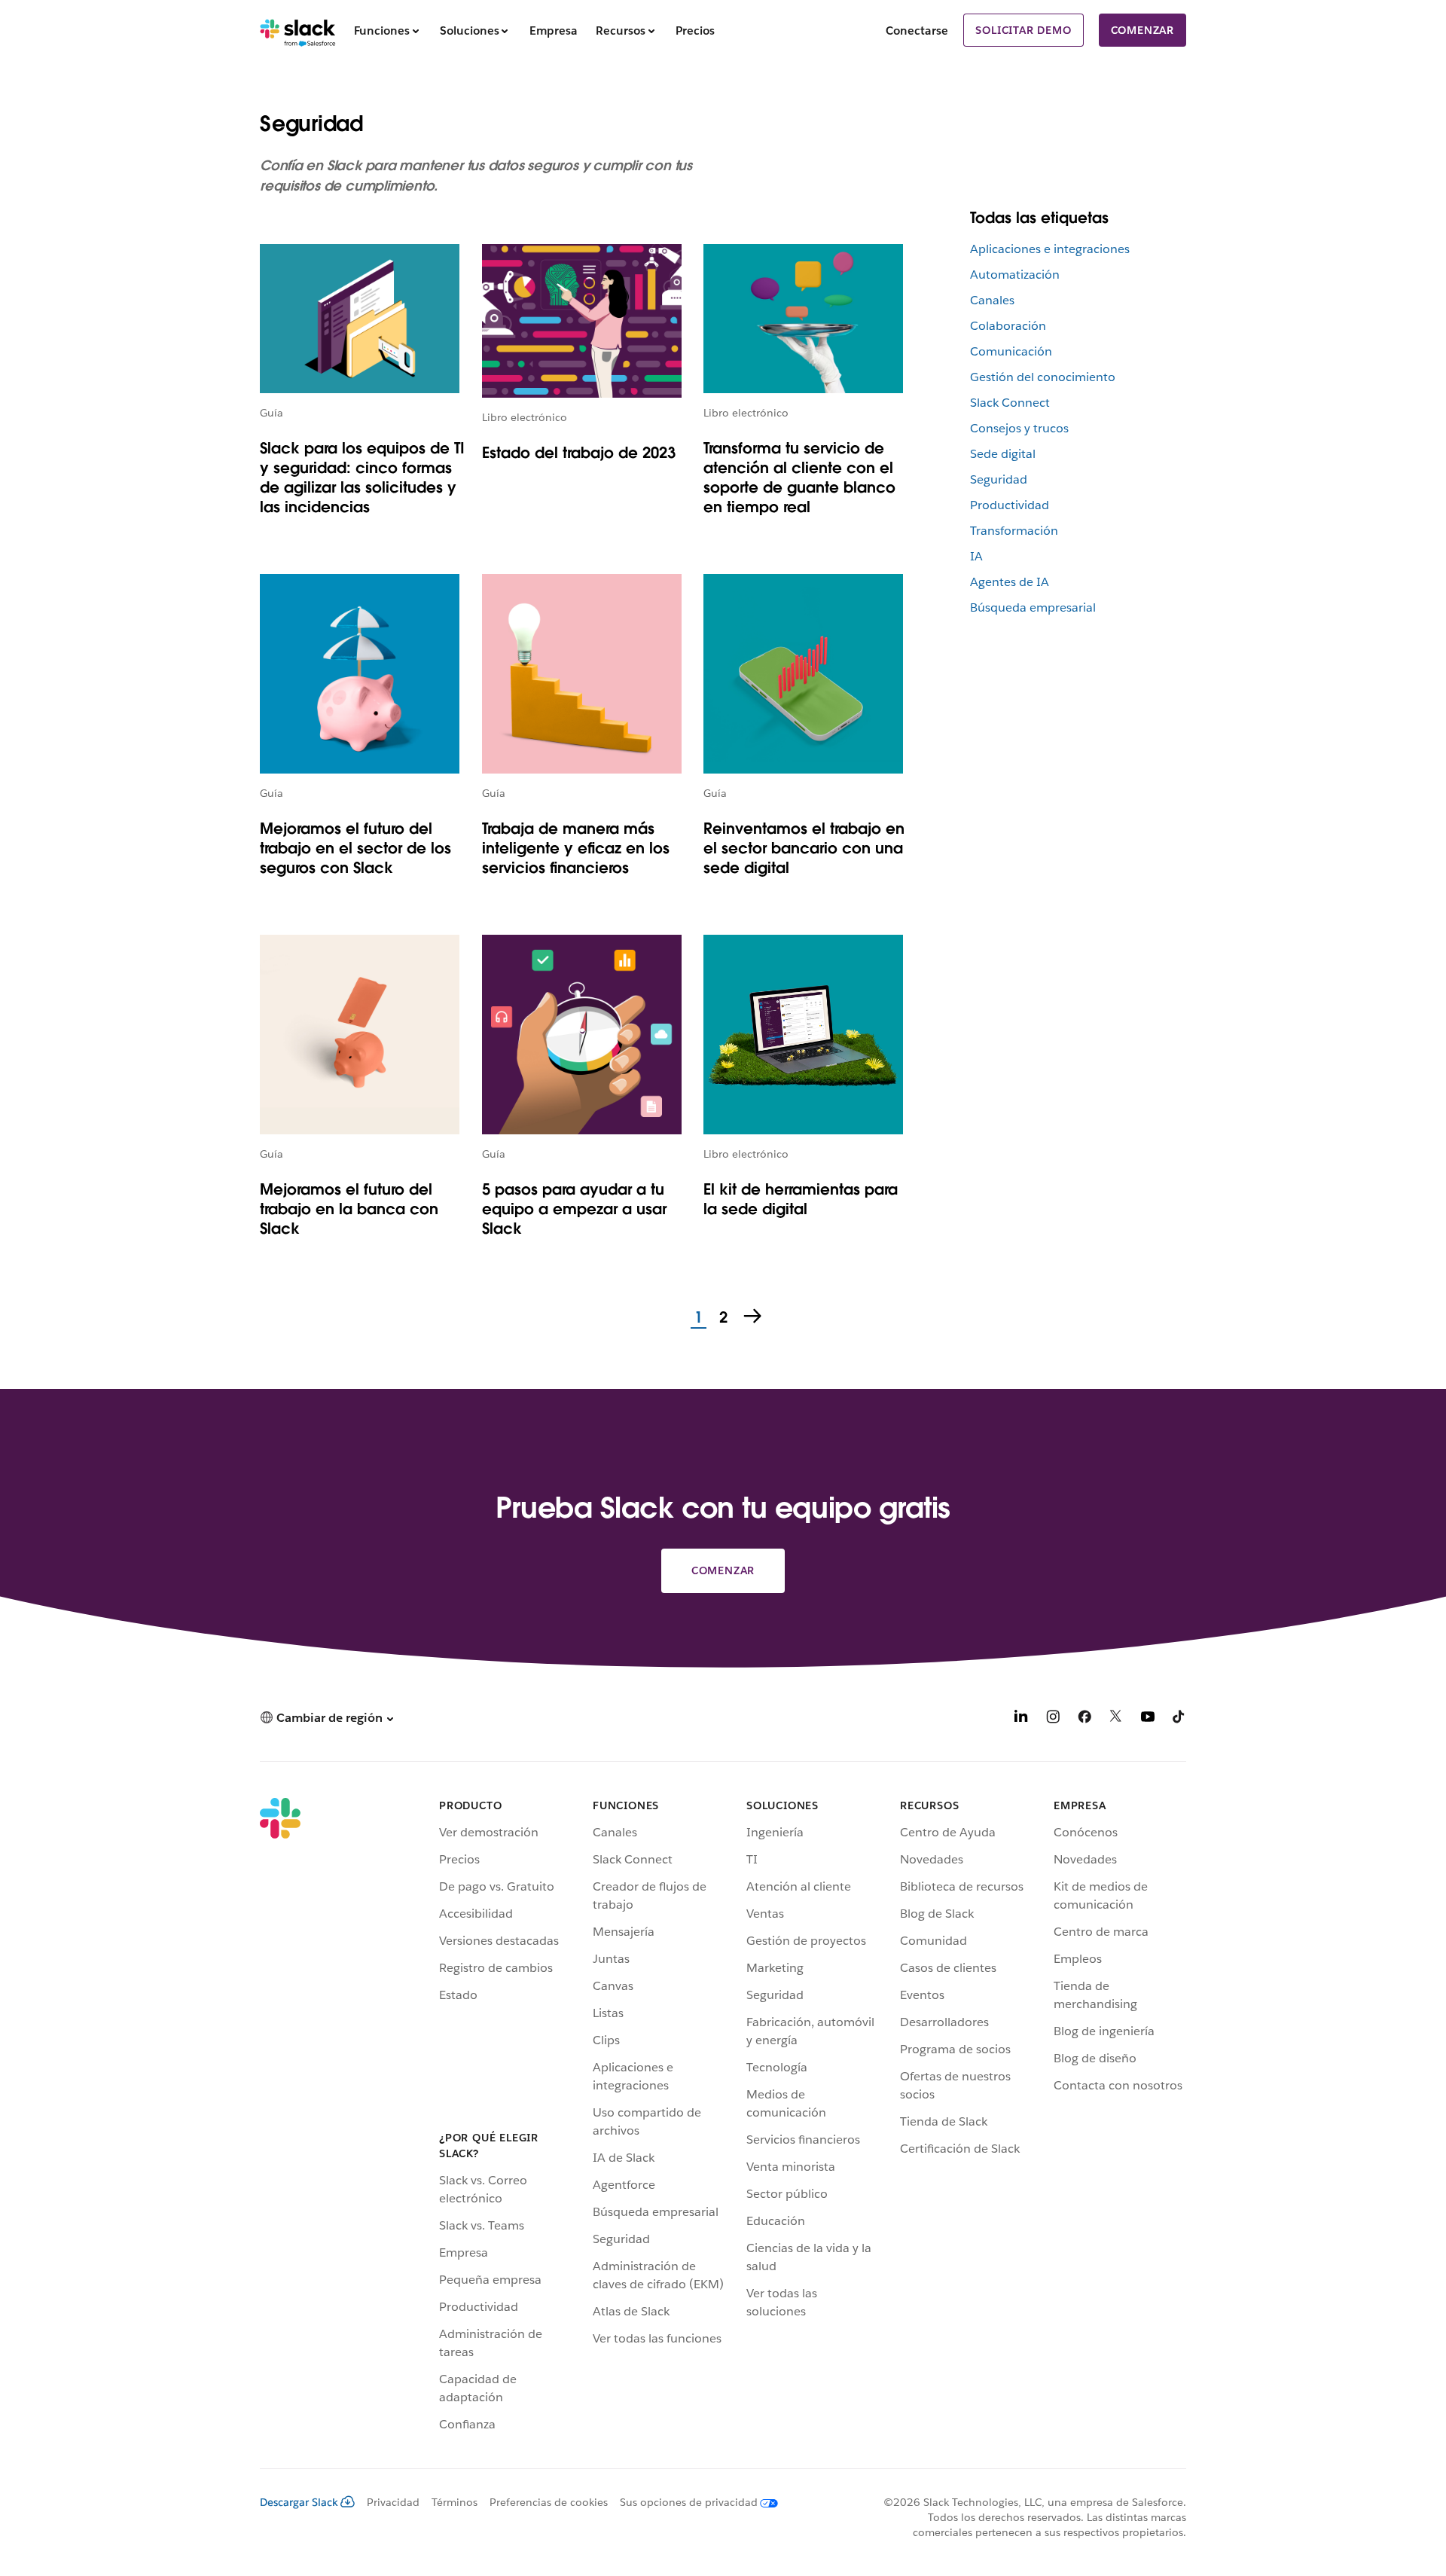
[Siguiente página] (754, 1317)
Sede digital (1003, 454)
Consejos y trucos (1019, 428)
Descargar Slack (299, 2502)
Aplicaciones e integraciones (1050, 249)
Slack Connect (1010, 403)
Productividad (1010, 505)
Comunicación (1011, 351)
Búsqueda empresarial (1033, 607)
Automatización (1015, 275)
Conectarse (917, 31)
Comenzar (1142, 30)
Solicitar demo (1023, 30)
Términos (455, 2502)
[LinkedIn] (1021, 1719)
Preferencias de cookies (549, 2502)
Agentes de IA (1010, 582)
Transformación (1014, 531)
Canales (992, 300)
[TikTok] (1179, 1719)
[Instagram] (1053, 1719)
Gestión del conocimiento (1043, 377)
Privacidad (393, 2502)
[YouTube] (1148, 1719)
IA (976, 556)
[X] (1116, 1719)
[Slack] (298, 30)
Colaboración (1008, 326)
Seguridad (999, 479)
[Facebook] (1084, 1719)
